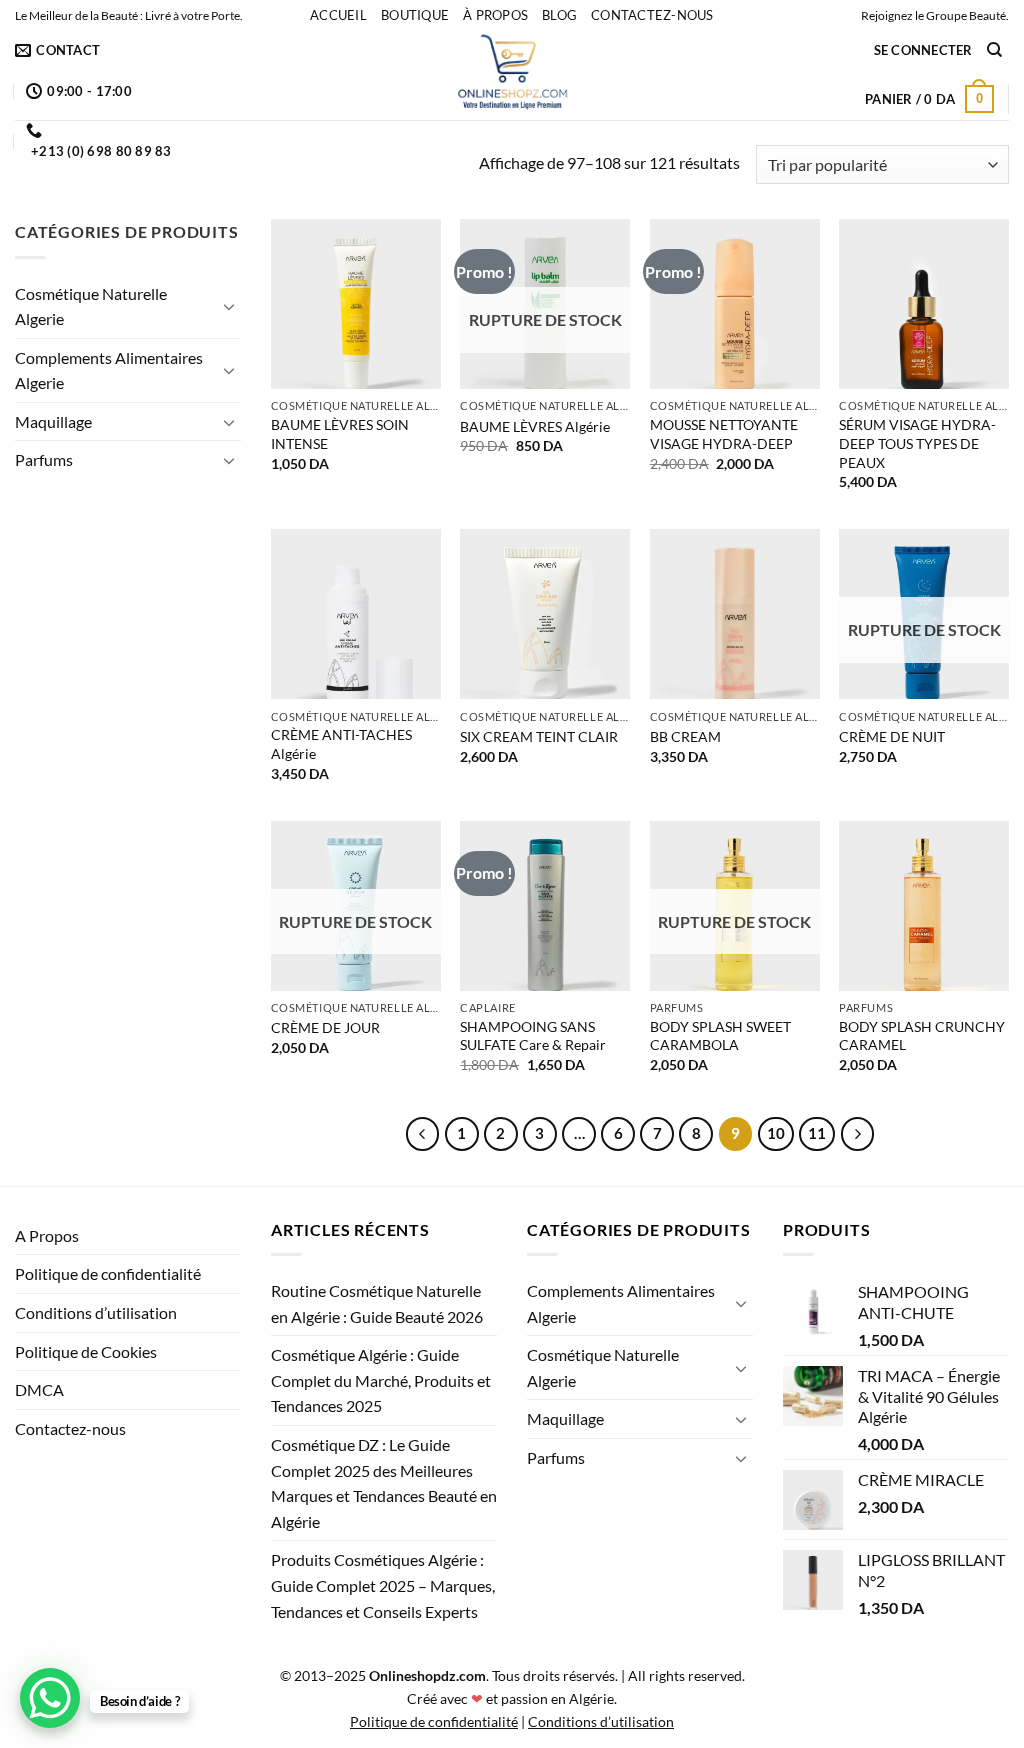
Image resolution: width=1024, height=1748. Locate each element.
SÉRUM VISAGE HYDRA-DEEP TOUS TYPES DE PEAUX (917, 443)
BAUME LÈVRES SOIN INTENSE (340, 434)
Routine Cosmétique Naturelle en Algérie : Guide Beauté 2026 (377, 1303)
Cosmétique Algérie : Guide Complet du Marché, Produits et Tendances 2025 (381, 1380)
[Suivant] (858, 1134)
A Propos (47, 1235)
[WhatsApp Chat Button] (50, 1698)
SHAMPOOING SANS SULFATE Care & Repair (533, 1036)
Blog (559, 15)
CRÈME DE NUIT (892, 736)
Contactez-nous (652, 15)
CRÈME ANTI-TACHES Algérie (341, 744)
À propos (495, 15)
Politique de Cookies (86, 1351)
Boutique (415, 15)
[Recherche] (994, 50)
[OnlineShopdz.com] (512, 75)
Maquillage (53, 421)
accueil (338, 15)
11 (817, 1133)
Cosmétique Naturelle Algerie (91, 306)
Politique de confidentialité (108, 1273)
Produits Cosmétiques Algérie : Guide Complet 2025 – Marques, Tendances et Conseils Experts (383, 1585)
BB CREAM (685, 736)
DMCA (39, 1389)
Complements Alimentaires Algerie (109, 370)
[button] (923, 50)
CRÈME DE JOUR (325, 1027)
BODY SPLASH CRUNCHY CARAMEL (922, 1036)
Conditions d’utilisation (96, 1312)
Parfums (44, 459)
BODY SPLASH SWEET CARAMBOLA (720, 1036)
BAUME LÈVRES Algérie (535, 426)
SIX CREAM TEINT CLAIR (539, 736)
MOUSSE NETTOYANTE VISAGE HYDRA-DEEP (724, 434)
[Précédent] (423, 1134)
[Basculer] (229, 306)
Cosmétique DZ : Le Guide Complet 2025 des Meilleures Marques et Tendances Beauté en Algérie (384, 1483)
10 (776, 1133)
